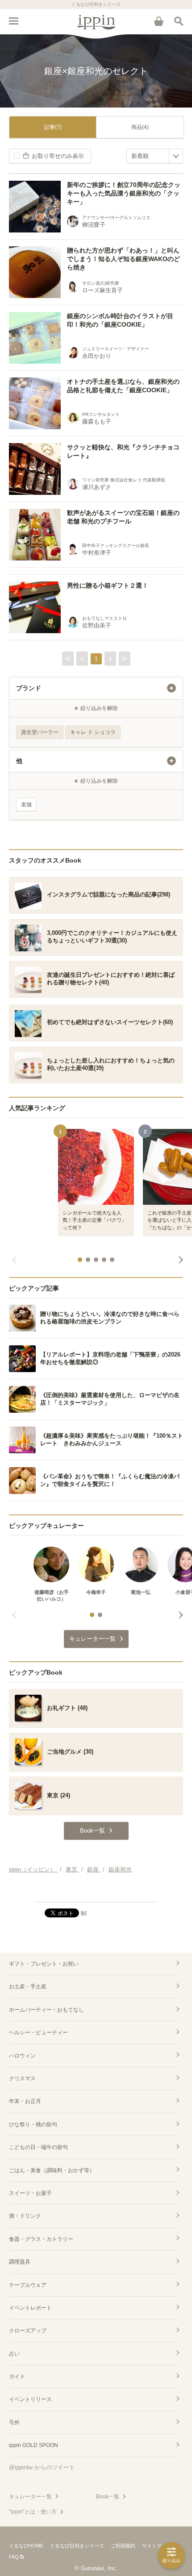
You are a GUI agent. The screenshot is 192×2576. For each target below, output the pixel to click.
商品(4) (140, 127)
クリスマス (22, 2078)
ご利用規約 (123, 2546)
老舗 (26, 805)
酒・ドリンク (25, 2216)
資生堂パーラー (40, 732)
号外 (14, 2423)
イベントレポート (30, 2308)
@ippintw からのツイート (42, 2467)
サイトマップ (157, 2546)
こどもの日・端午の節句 (38, 2147)
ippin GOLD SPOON (33, 2445)
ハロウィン (22, 2056)
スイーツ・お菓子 (30, 2193)
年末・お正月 (25, 2101)
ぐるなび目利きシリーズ (77, 2546)
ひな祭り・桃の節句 (33, 2124)
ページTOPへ (96, 1892)
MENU (13, 21)
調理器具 (20, 2262)
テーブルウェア (28, 2285)
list (84, 1912)
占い (14, 2354)
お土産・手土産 (28, 1987)
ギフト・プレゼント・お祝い (44, 1964)
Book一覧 (108, 2497)
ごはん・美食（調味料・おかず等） (52, 2170)
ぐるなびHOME (26, 2546)
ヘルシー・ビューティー (38, 2033)
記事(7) (53, 127)
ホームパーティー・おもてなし (46, 2010)
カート (159, 21)
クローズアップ (28, 2331)
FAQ (14, 2557)
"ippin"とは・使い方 (33, 2512)
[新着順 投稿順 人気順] (155, 156)
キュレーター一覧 (30, 2497)
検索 (179, 21)
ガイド (17, 2377)
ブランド (29, 688)
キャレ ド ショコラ (93, 732)
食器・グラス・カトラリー (41, 2239)
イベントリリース (30, 2399)
